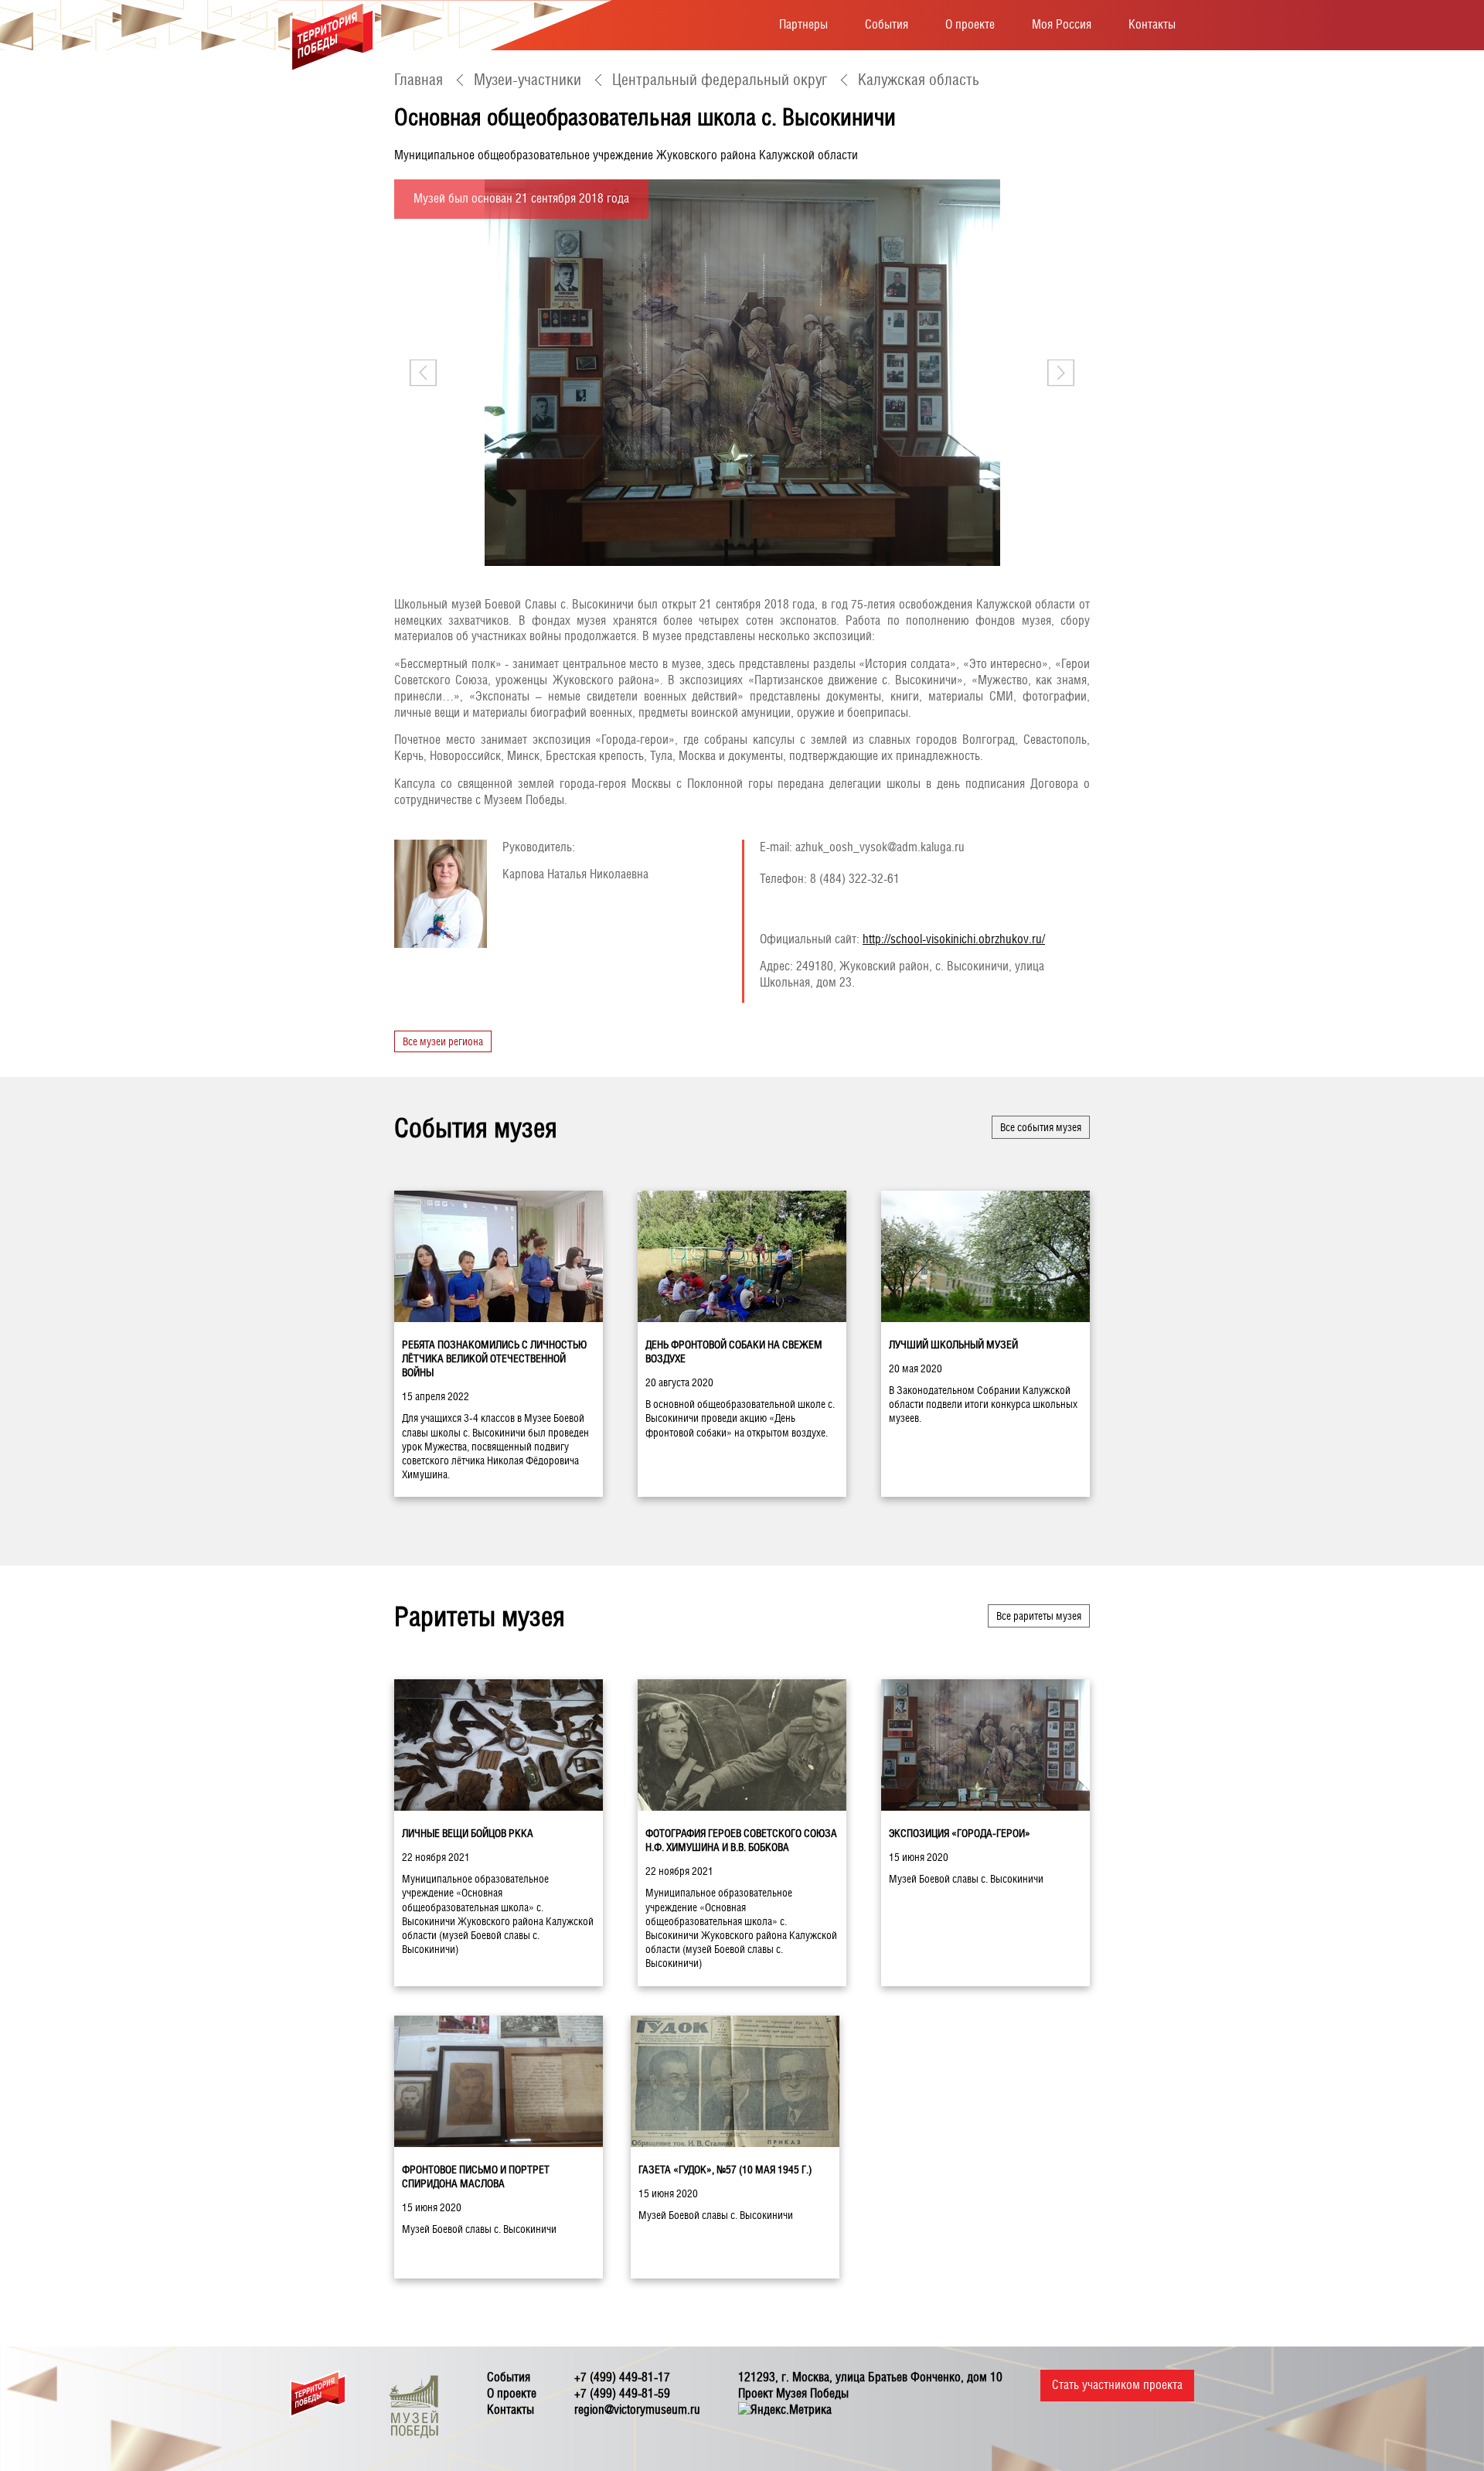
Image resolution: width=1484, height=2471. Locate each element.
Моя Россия (1062, 24)
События (887, 24)
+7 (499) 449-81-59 (622, 2393)
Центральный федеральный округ (720, 80)
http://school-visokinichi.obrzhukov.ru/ (954, 939)
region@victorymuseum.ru (637, 2410)
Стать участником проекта (1117, 2385)
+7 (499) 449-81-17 (622, 2377)
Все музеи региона (443, 1041)
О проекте (970, 24)
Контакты (1152, 24)
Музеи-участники (528, 80)
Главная (419, 80)
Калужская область (919, 80)
